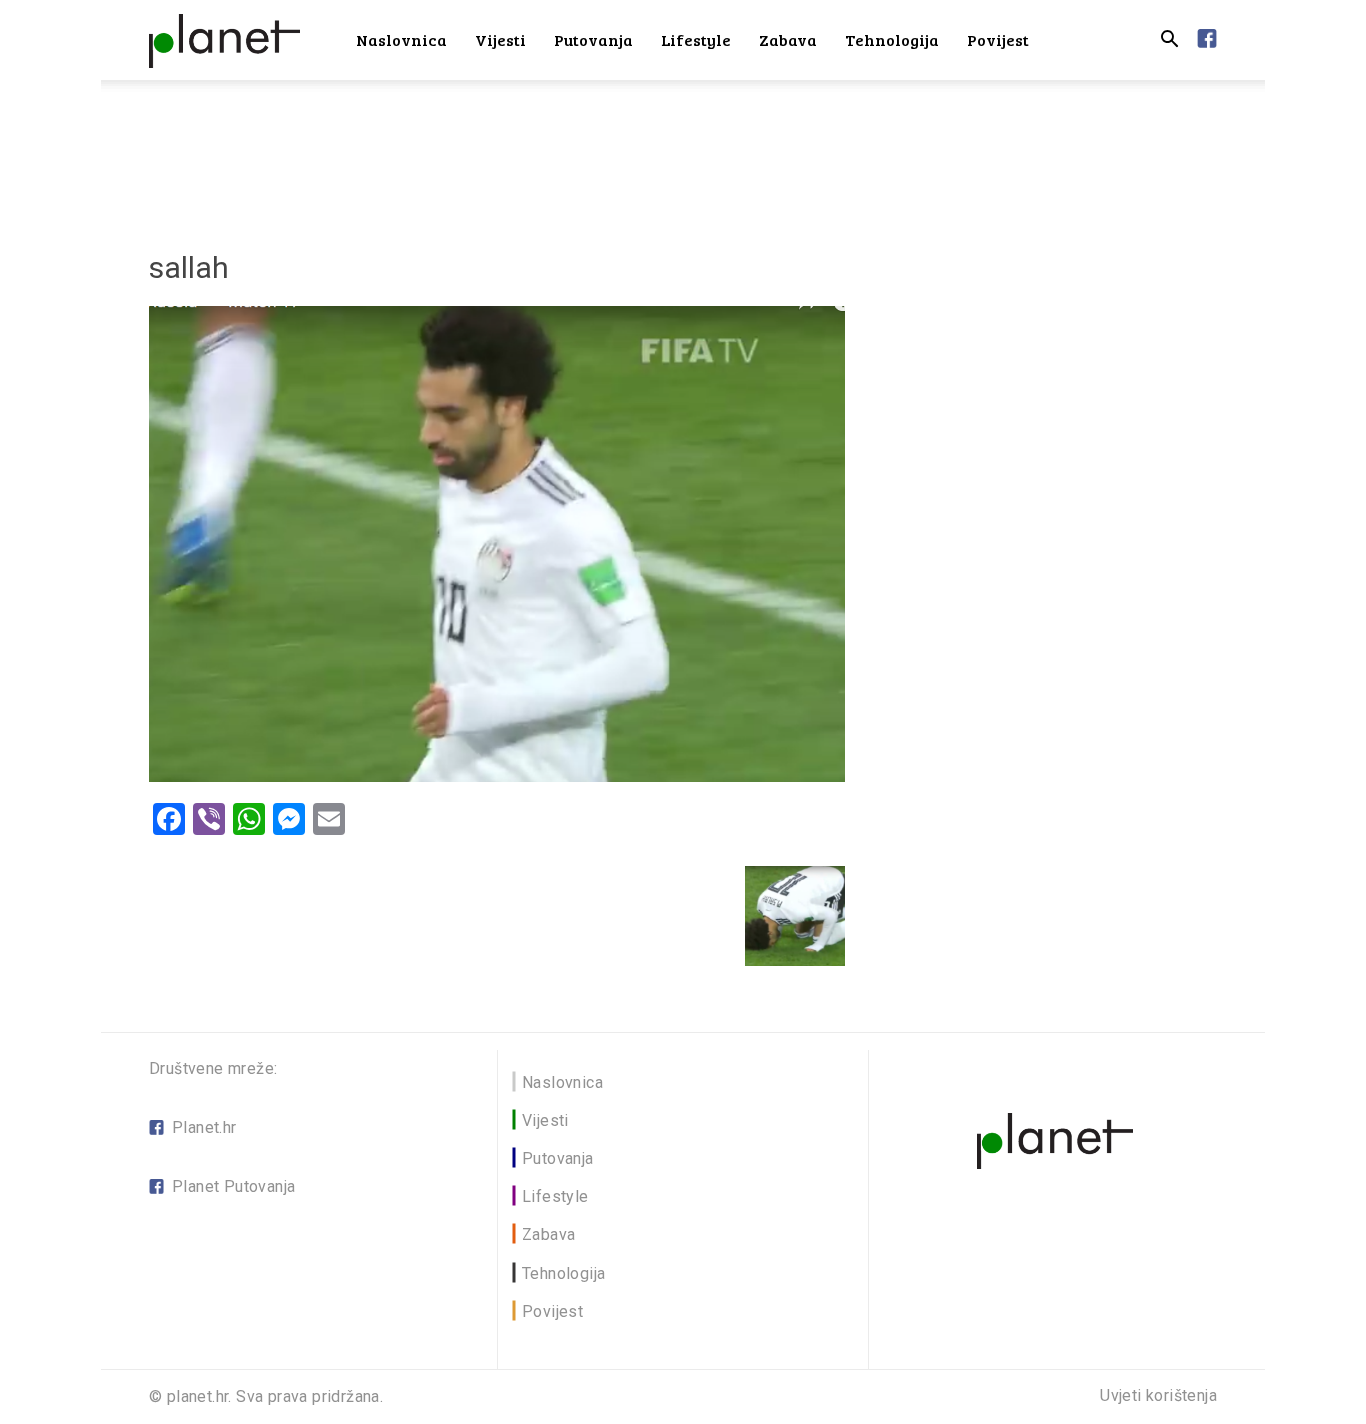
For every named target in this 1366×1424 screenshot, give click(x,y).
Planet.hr (204, 1127)
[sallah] (497, 776)
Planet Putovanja (233, 1186)
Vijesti (500, 39)
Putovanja (593, 39)
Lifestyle (696, 39)
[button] (1169, 41)
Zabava (788, 39)
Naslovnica (401, 39)
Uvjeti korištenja (1158, 1396)
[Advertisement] (683, 149)
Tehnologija (892, 39)
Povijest (998, 39)
